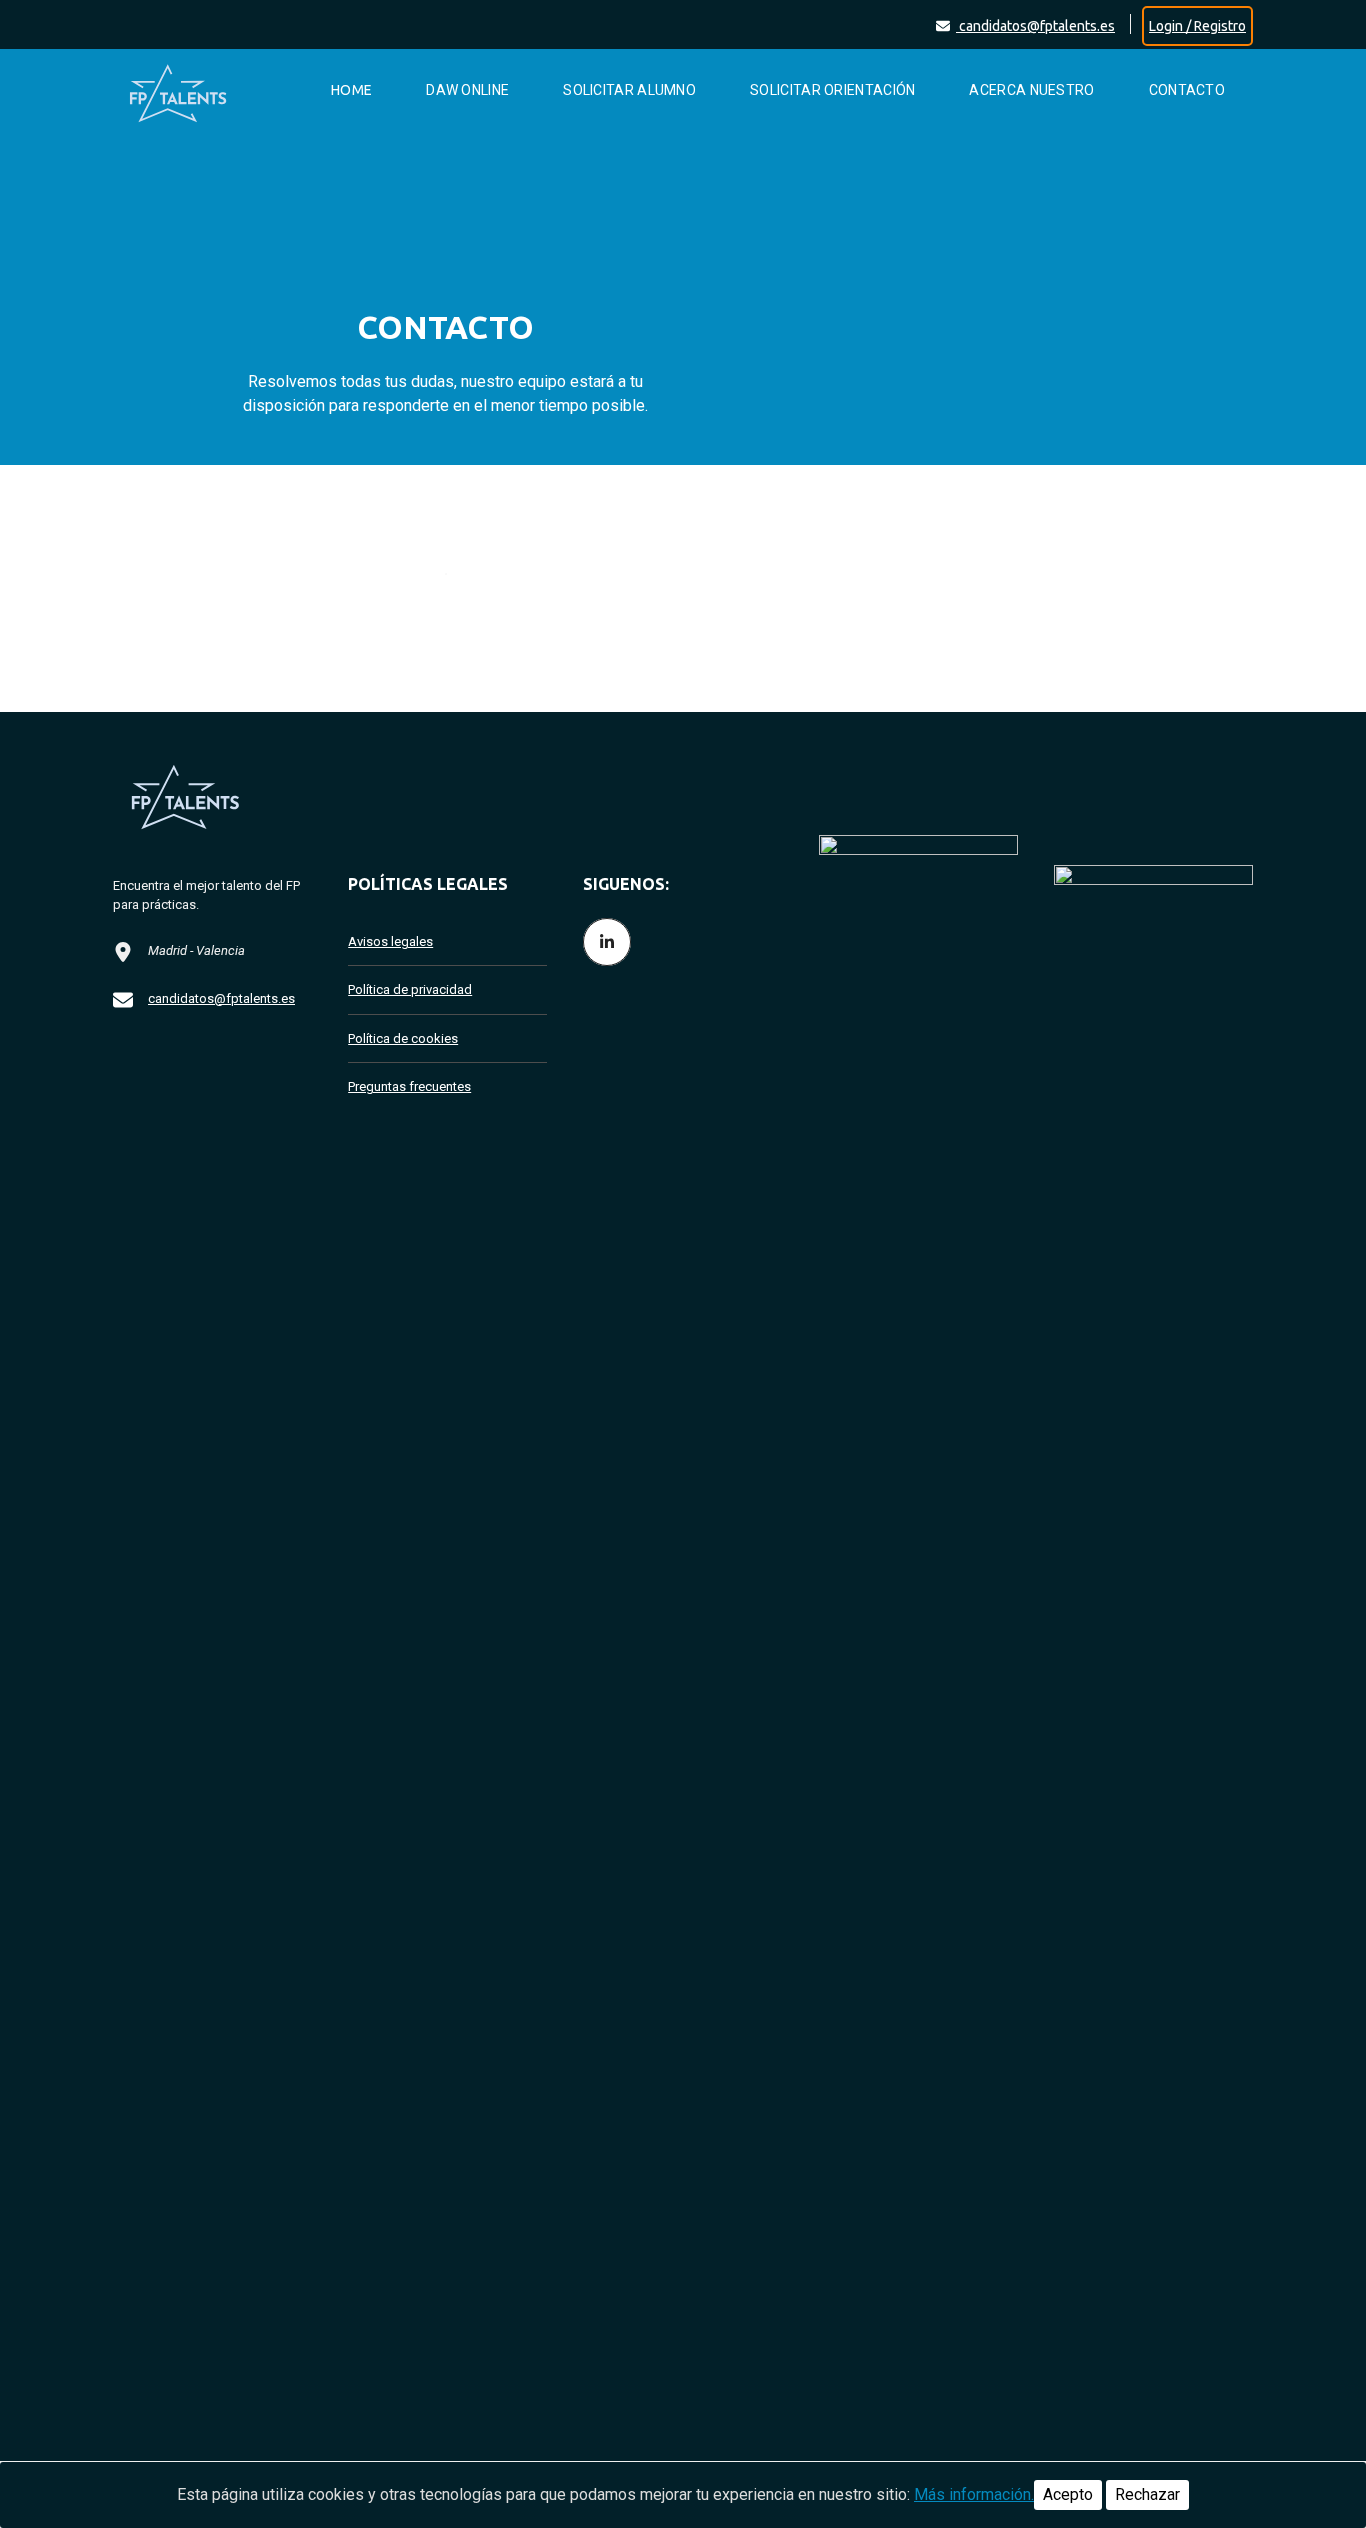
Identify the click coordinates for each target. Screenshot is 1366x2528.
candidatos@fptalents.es (1035, 26)
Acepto (1068, 2494)
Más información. (974, 2494)
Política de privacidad (410, 989)
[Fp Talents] (198, 90)
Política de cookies (403, 1038)
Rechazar (1147, 2494)
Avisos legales (390, 941)
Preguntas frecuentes (409, 1086)
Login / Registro (1197, 26)
